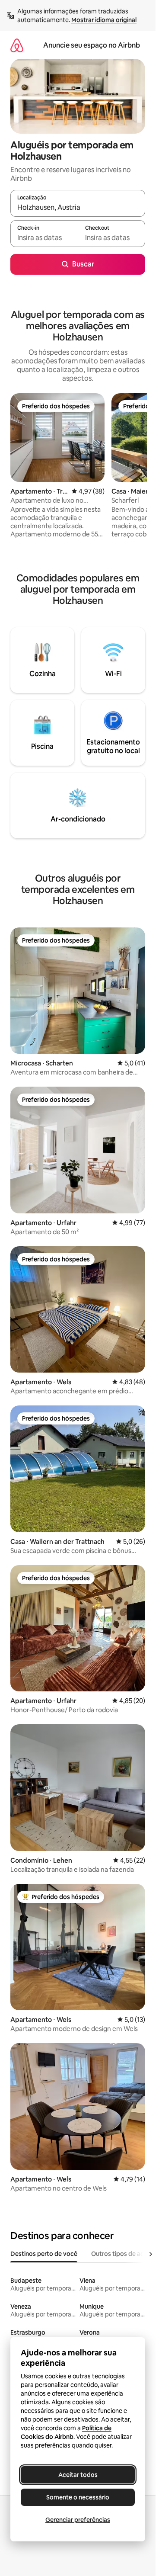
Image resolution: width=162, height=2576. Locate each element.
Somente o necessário (78, 2497)
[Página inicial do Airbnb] (17, 45)
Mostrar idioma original (104, 20)
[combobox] (78, 207)
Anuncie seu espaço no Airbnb (92, 45)
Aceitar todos (78, 2475)
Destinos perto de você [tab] (44, 2254)
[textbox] (44, 237)
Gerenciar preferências (78, 2520)
